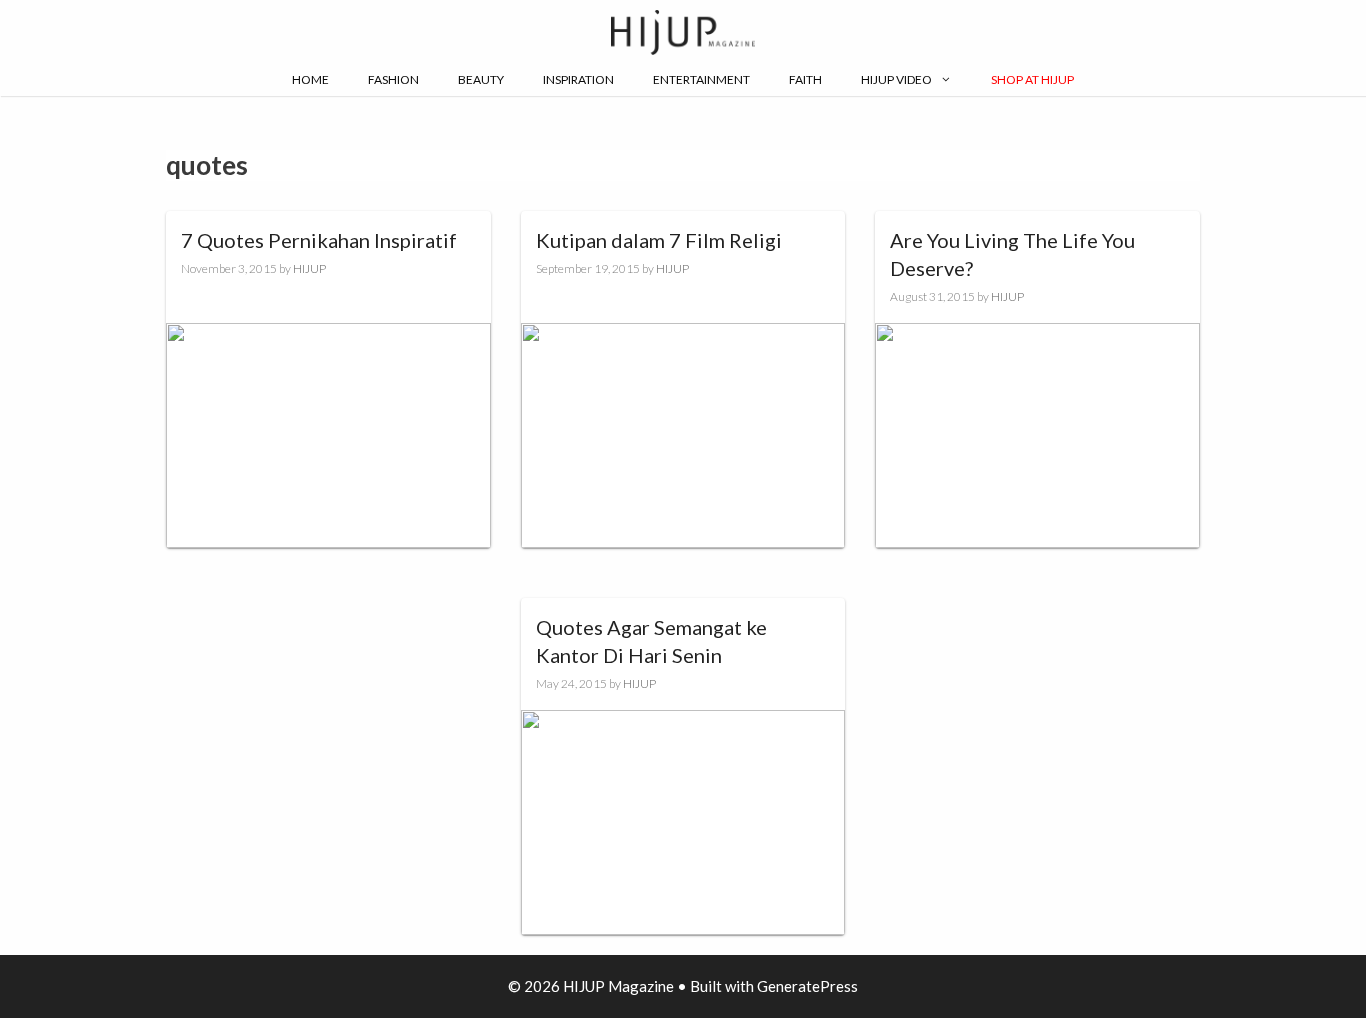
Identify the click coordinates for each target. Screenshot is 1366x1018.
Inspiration (578, 79)
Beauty (481, 79)
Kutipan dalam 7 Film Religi (659, 240)
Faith (805, 79)
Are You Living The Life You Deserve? (1012, 254)
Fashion (393, 79)
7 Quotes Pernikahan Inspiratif (319, 240)
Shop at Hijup (1032, 79)
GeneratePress (807, 986)
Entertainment (701, 79)
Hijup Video (896, 79)
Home (310, 79)
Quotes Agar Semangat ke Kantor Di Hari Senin (651, 641)
